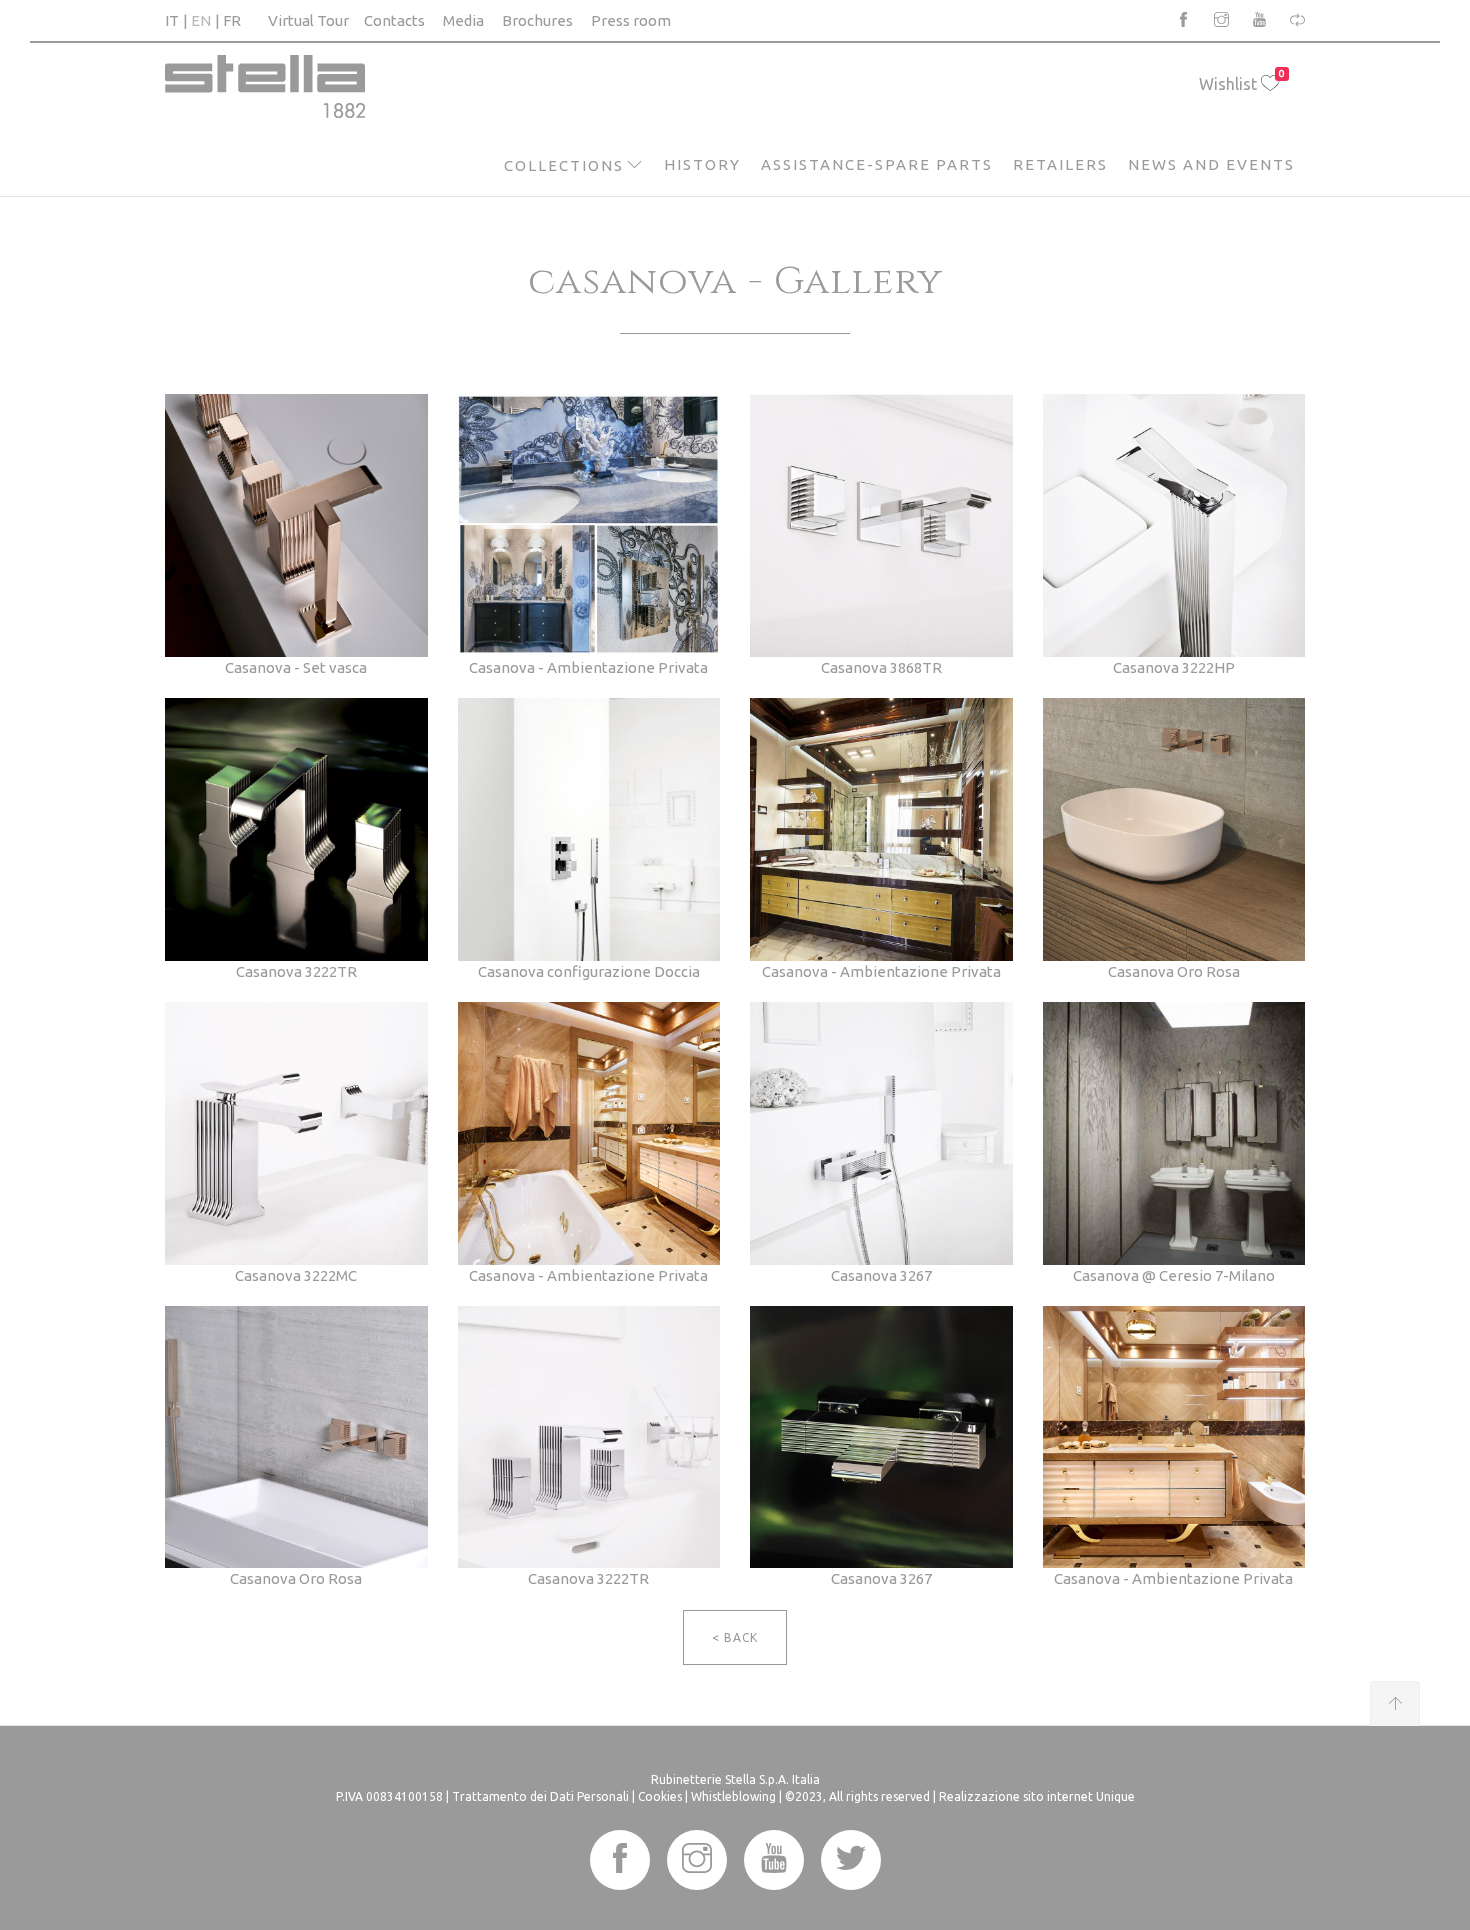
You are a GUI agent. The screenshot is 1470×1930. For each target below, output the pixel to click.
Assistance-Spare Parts (877, 164)
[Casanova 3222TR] (296, 827)
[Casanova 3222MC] (296, 1131)
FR (232, 20)
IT (172, 20)
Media (463, 20)
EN (201, 20)
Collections (564, 165)
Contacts (394, 20)
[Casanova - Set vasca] (296, 523)
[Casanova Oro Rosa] (1174, 827)
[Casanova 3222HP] (1174, 523)
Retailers (1060, 164)
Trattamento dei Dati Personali (540, 1796)
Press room (631, 20)
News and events (1211, 164)
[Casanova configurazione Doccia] (589, 827)
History (702, 164)
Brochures (537, 20)
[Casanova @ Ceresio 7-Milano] (1174, 1131)
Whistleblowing (733, 1796)
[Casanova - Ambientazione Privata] (589, 523)
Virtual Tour (308, 20)
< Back (735, 1637)
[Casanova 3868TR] (881, 523)
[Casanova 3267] (881, 1131)
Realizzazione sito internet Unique (1037, 1796)
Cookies (660, 1796)
